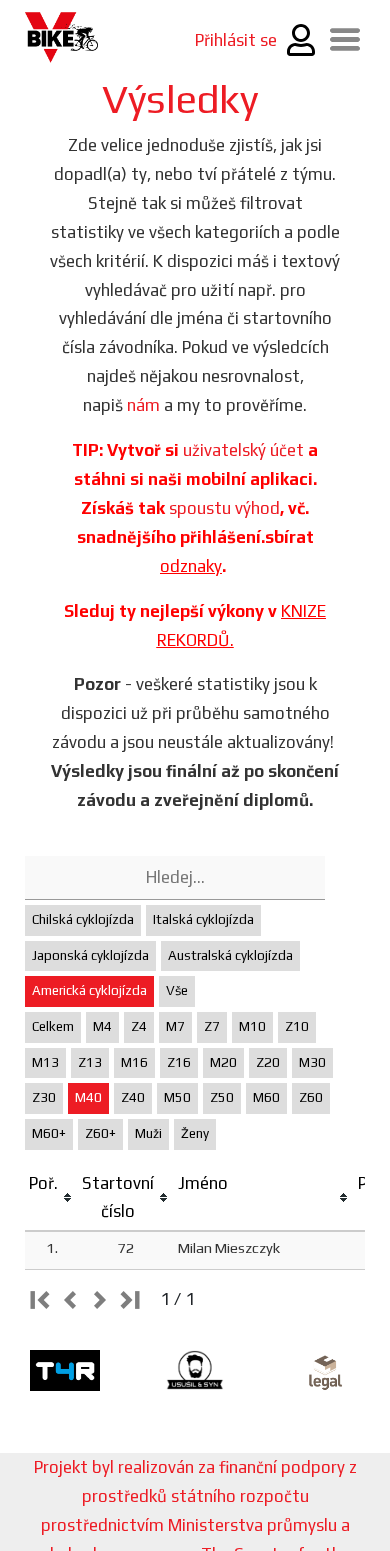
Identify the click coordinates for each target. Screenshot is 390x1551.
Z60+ (100, 1133)
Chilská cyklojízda (83, 919)
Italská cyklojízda (203, 919)
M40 (88, 1097)
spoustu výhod (224, 508)
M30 (312, 1062)
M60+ (49, 1133)
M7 (175, 1026)
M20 (223, 1062)
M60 (266, 1097)
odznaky (191, 566)
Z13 (90, 1062)
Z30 (44, 1097)
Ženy (195, 1133)
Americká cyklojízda (89, 990)
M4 (102, 1026)
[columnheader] (51, 1198)
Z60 (311, 1097)
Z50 (222, 1097)
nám (143, 405)
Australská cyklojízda (230, 955)
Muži (148, 1133)
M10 (252, 1026)
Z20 (268, 1062)
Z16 (179, 1062)
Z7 (212, 1026)
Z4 (139, 1026)
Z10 (297, 1026)
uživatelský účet (243, 450)
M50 (177, 1097)
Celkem (53, 1026)
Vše (177, 990)
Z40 (133, 1097)
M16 (134, 1062)
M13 (45, 1062)
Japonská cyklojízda (90, 955)
